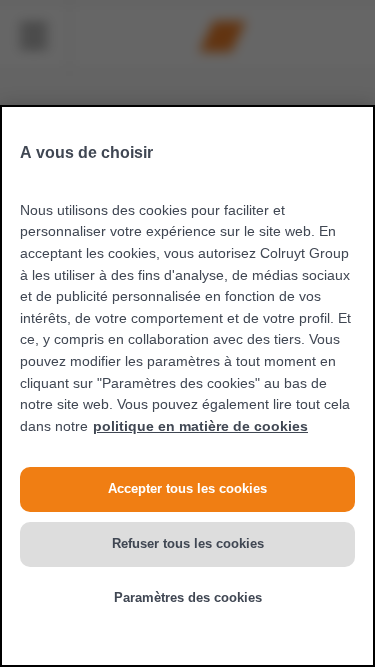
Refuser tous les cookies (188, 543)
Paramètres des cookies (188, 597)
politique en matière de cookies (200, 426)
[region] (187, 386)
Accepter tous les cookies (187, 488)
